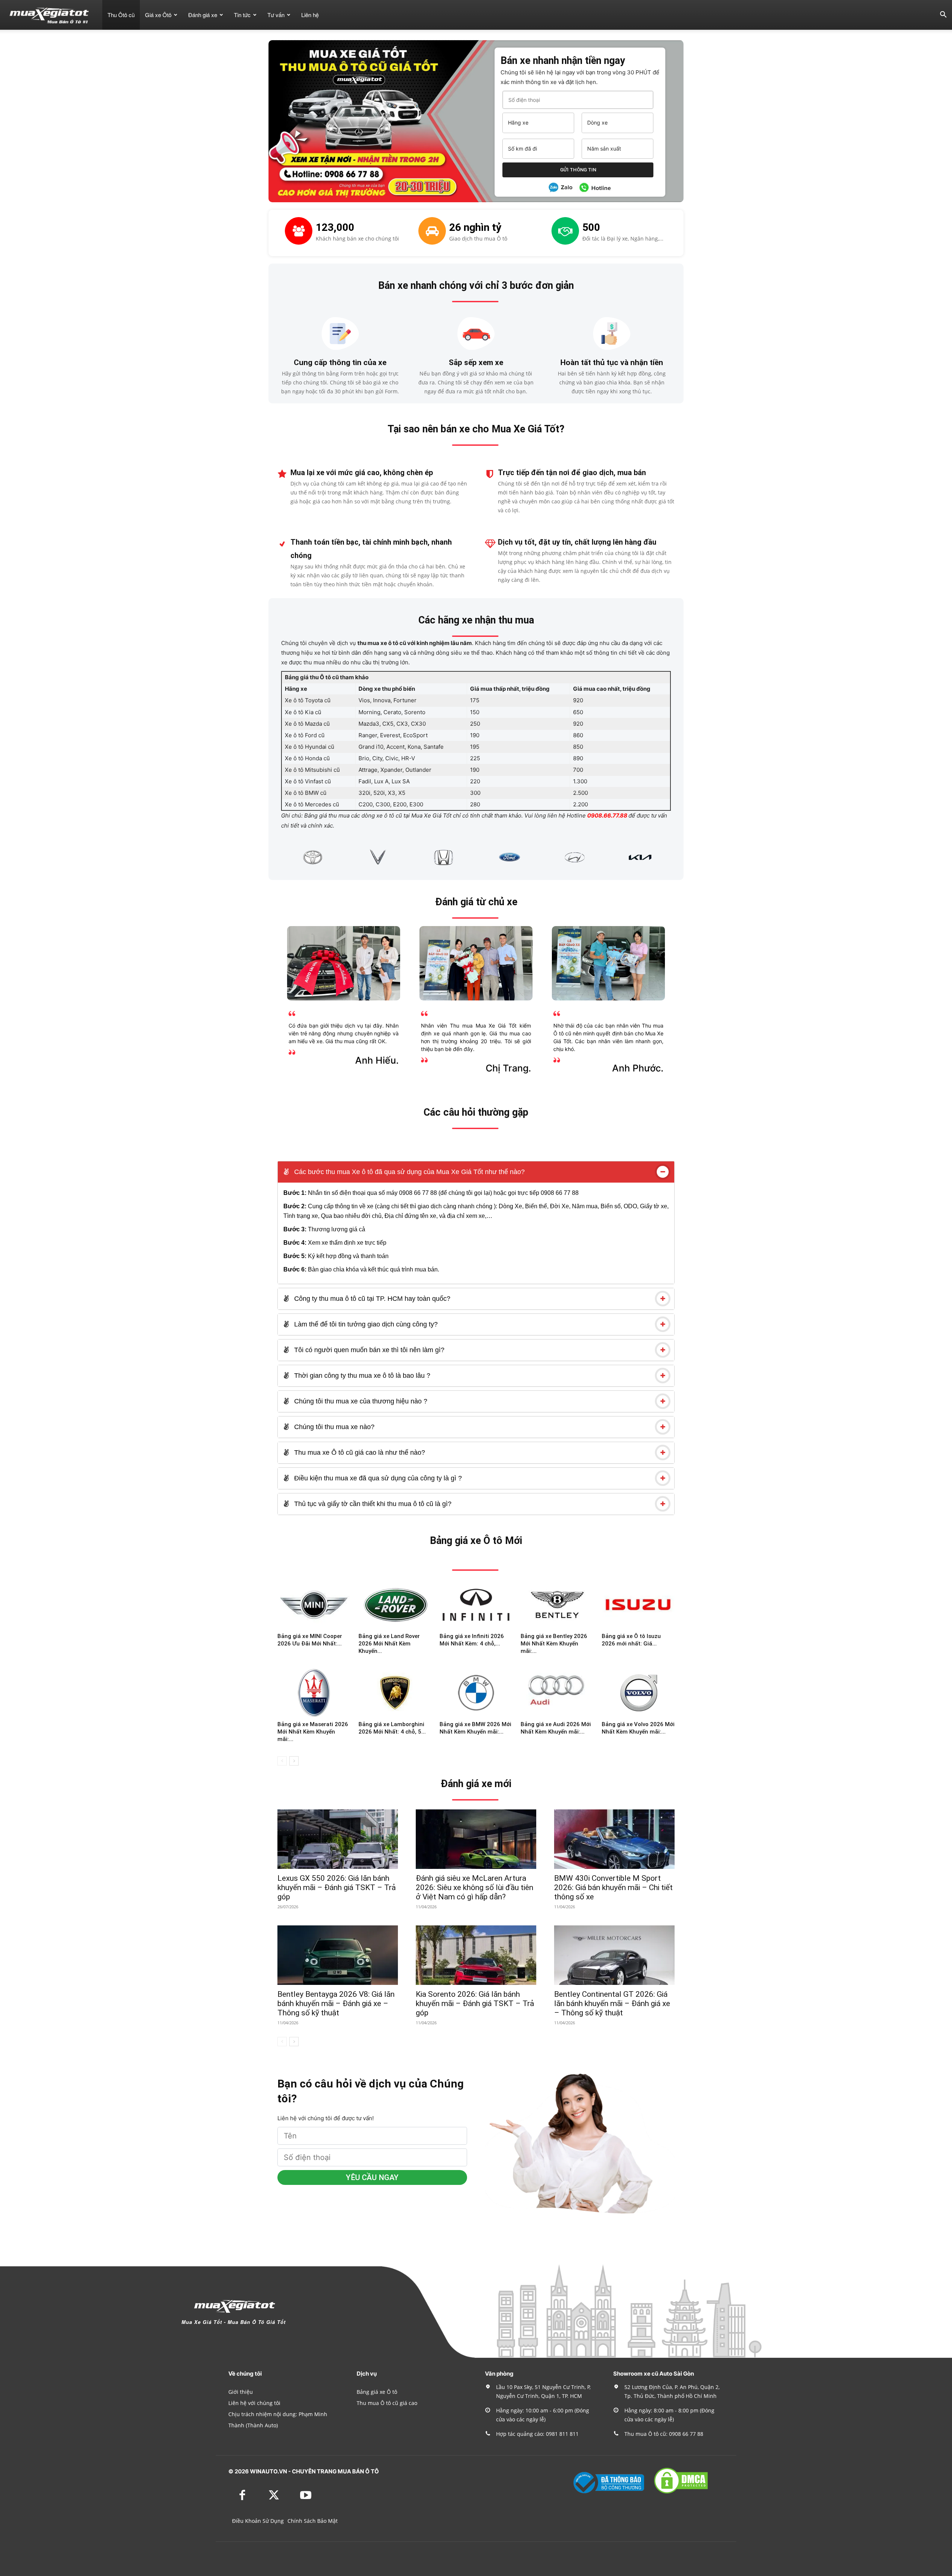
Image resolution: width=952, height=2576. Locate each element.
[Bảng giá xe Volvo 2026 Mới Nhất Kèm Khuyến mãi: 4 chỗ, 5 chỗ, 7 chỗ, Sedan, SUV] (638, 1693)
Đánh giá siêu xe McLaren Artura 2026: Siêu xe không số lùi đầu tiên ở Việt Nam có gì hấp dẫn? (475, 1887)
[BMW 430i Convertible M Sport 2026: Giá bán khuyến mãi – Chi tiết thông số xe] (614, 1839)
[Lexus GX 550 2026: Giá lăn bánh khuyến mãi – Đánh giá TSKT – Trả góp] (338, 1839)
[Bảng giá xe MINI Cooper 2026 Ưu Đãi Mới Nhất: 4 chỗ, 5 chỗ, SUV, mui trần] (314, 1605)
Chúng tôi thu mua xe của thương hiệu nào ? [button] (360, 1401)
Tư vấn (276, 15)
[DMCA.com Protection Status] (681, 2493)
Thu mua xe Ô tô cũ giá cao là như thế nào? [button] (359, 1453)
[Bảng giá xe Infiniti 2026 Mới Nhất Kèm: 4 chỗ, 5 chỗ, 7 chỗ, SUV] (476, 1605)
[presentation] (272, 857)
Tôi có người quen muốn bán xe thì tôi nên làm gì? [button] (368, 1350)
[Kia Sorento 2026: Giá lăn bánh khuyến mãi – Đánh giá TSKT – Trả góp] (476, 1955)
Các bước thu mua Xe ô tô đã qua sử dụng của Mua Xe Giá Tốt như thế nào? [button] (409, 1172)
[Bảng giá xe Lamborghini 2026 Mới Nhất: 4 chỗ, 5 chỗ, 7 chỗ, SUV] (395, 1693)
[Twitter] (274, 2496)
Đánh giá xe (203, 15)
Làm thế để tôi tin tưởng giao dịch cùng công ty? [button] (365, 1324)
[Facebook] (242, 2496)
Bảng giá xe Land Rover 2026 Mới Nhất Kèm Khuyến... (389, 1644)
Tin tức (242, 15)
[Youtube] (305, 2496)
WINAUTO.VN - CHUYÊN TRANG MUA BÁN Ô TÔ (314, 2471)
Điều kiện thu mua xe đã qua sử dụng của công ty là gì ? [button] (377, 1478)
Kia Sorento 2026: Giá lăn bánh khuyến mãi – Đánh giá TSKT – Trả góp (475, 2003)
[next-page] (294, 1761)
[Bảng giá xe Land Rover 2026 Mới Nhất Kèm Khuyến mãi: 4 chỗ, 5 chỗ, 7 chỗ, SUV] (395, 1605)
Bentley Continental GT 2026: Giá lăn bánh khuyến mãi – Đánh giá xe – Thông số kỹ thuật (612, 2003)
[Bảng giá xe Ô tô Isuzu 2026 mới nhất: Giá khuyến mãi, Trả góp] (638, 1605)
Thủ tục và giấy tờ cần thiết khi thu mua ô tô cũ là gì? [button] (372, 1504)
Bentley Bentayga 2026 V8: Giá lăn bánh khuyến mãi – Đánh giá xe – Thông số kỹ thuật (336, 2003)
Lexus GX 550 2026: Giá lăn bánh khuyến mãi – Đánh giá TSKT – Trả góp (337, 1887)
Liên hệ (310, 15)
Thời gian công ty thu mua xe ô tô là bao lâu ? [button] (361, 1376)
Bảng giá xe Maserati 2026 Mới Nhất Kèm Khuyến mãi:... (313, 1732)
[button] (943, 15)
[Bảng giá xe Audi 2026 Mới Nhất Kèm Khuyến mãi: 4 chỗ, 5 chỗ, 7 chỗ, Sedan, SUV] (557, 1693)
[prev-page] (282, 1761)
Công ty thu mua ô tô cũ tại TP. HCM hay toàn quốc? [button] (371, 1299)
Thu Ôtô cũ (121, 15)
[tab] (476, 1172)
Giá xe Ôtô (158, 15)
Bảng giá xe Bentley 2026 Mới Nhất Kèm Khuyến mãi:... (554, 1644)
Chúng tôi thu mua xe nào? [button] (333, 1427)
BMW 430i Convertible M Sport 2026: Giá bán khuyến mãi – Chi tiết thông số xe (613, 1887)
